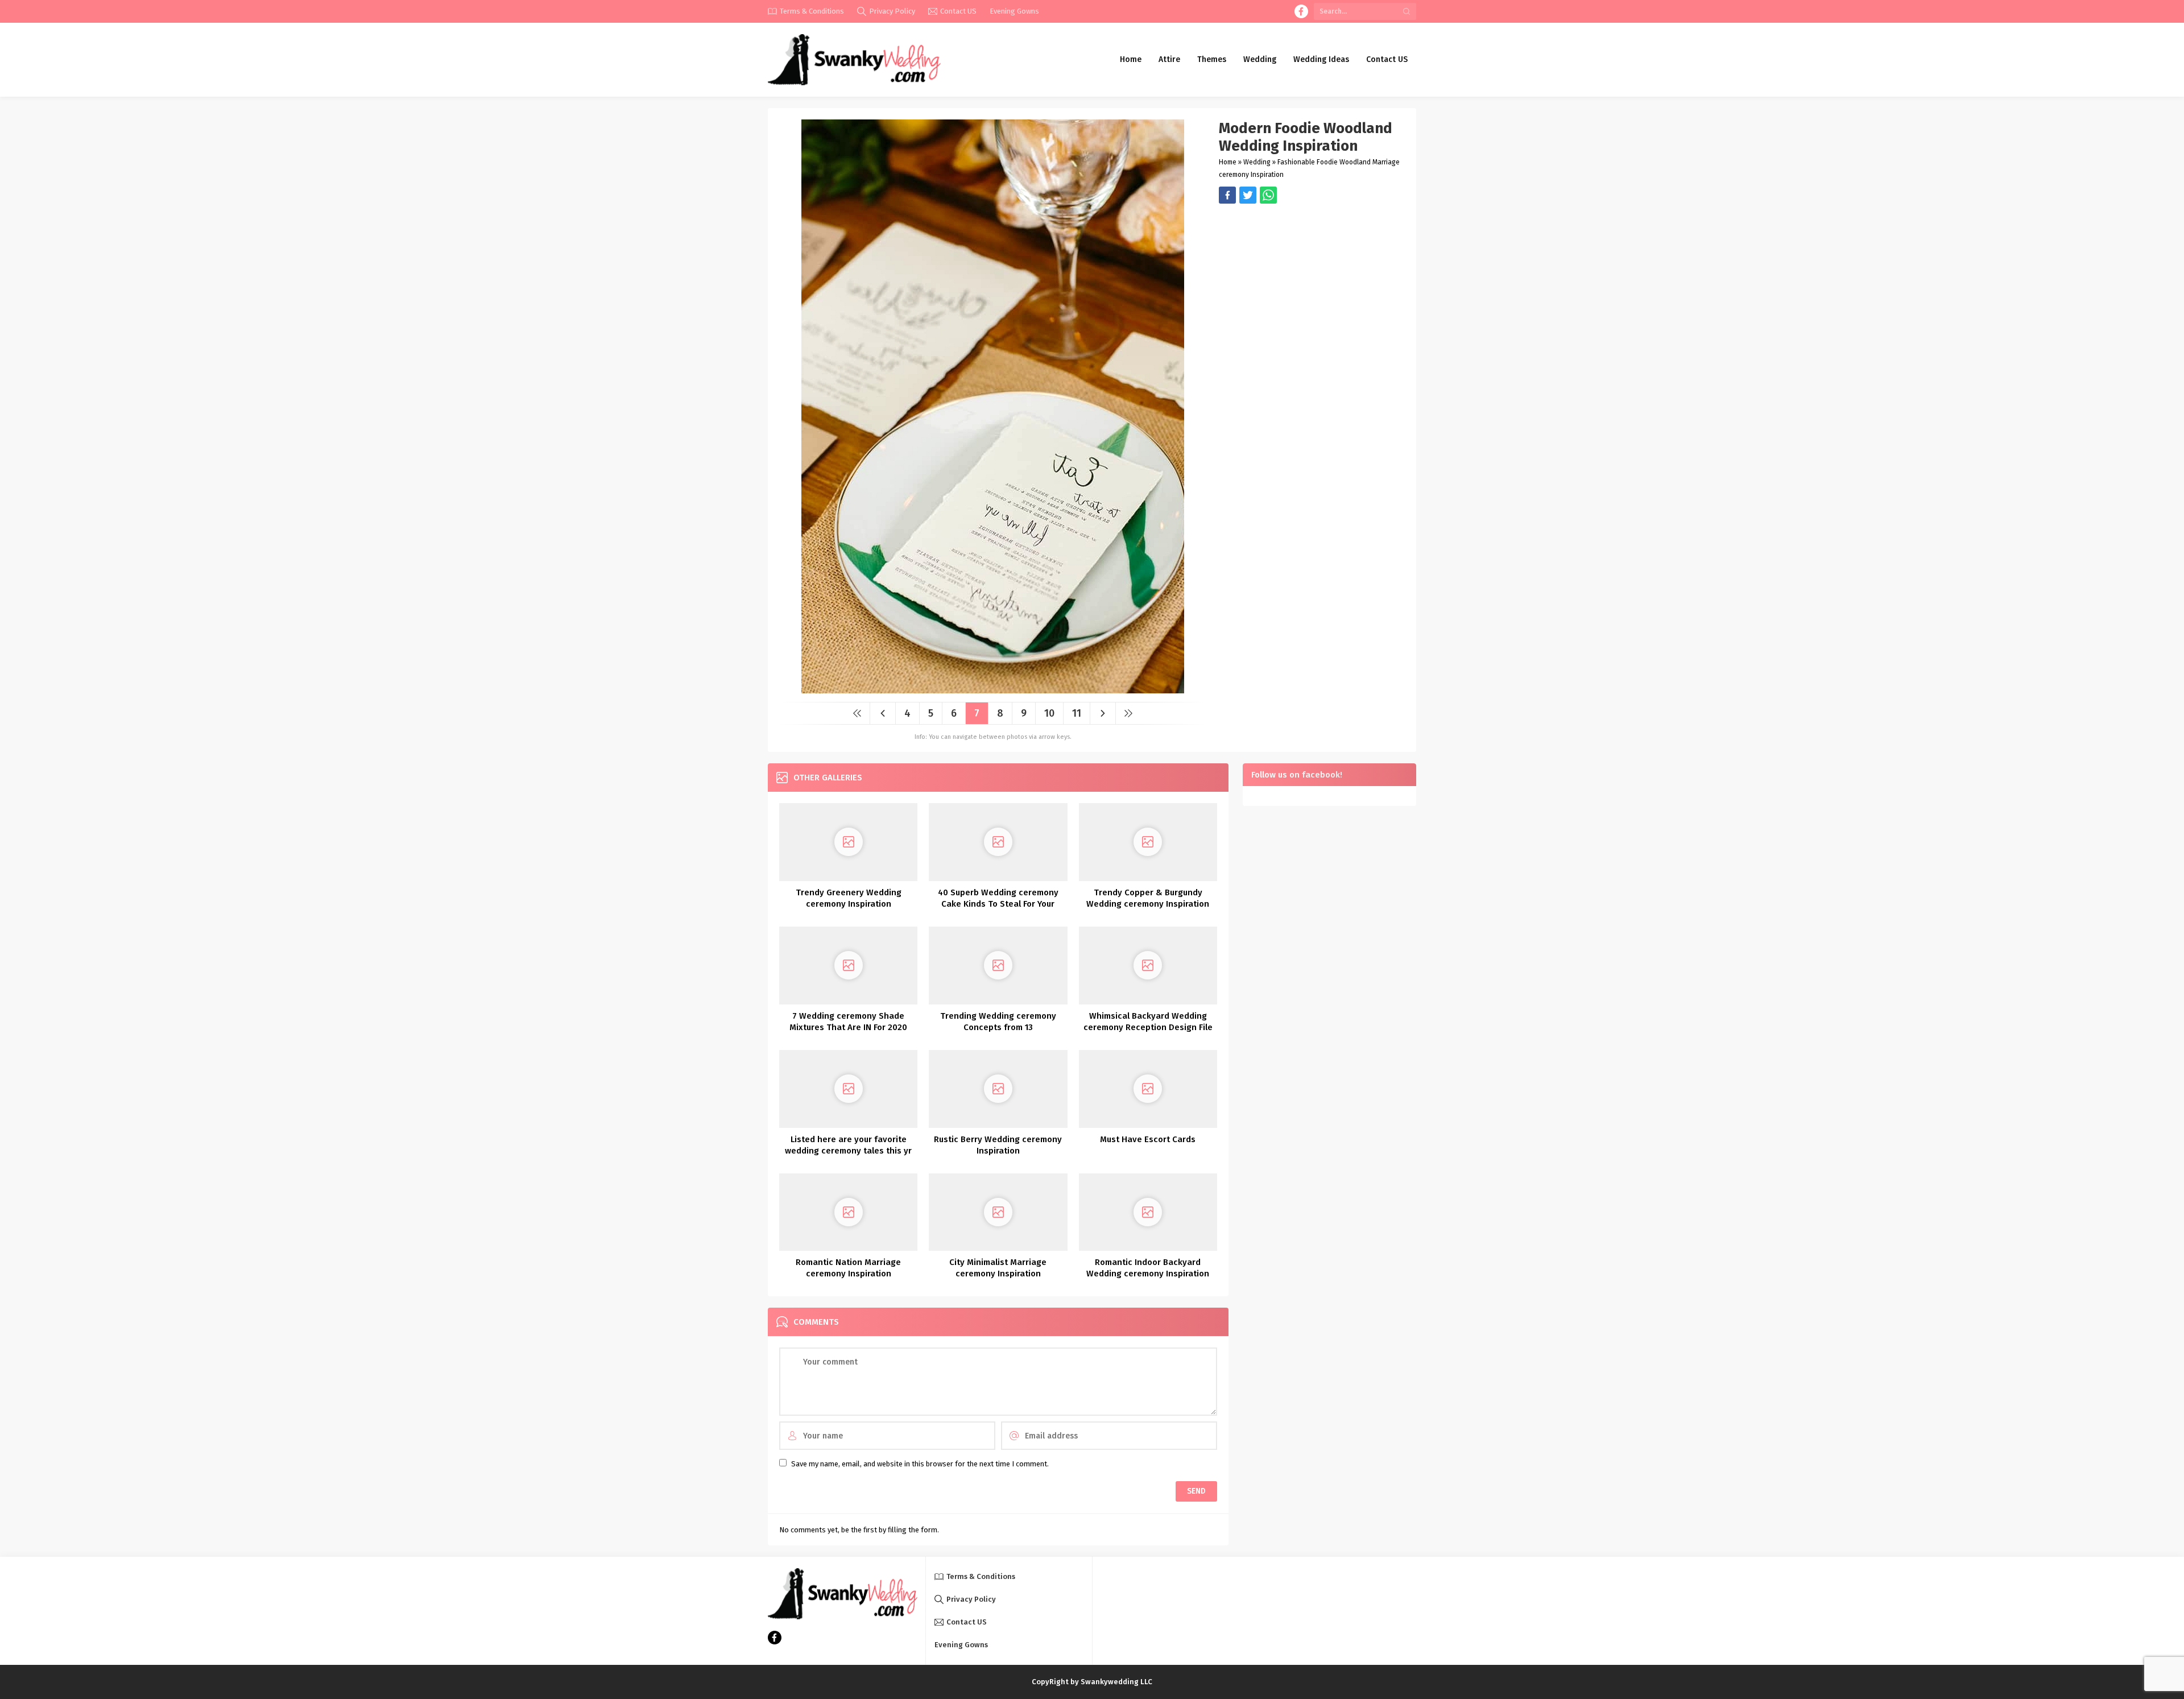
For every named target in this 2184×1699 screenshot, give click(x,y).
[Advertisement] (1312, 283)
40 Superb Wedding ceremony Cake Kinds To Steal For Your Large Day (998, 904)
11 (1077, 713)
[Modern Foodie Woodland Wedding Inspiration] (993, 689)
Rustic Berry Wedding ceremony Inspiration (998, 1145)
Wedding (1257, 162)
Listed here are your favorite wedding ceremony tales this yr (848, 1145)
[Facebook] (1301, 11)
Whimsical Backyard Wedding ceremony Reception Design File (1148, 1022)
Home (1228, 162)
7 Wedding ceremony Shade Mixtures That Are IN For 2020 (848, 1022)
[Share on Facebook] (1227, 195)
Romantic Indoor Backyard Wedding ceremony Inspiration (1148, 1268)
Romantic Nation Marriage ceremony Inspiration (848, 1268)
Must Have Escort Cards (1148, 1139)
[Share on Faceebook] (1248, 195)
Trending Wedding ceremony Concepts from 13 (998, 1022)
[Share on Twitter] (1268, 195)
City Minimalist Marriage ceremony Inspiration (998, 1268)
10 (1049, 713)
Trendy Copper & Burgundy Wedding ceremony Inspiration (1148, 898)
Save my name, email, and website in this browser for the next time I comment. (920, 1464)
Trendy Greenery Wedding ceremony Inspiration (849, 898)
